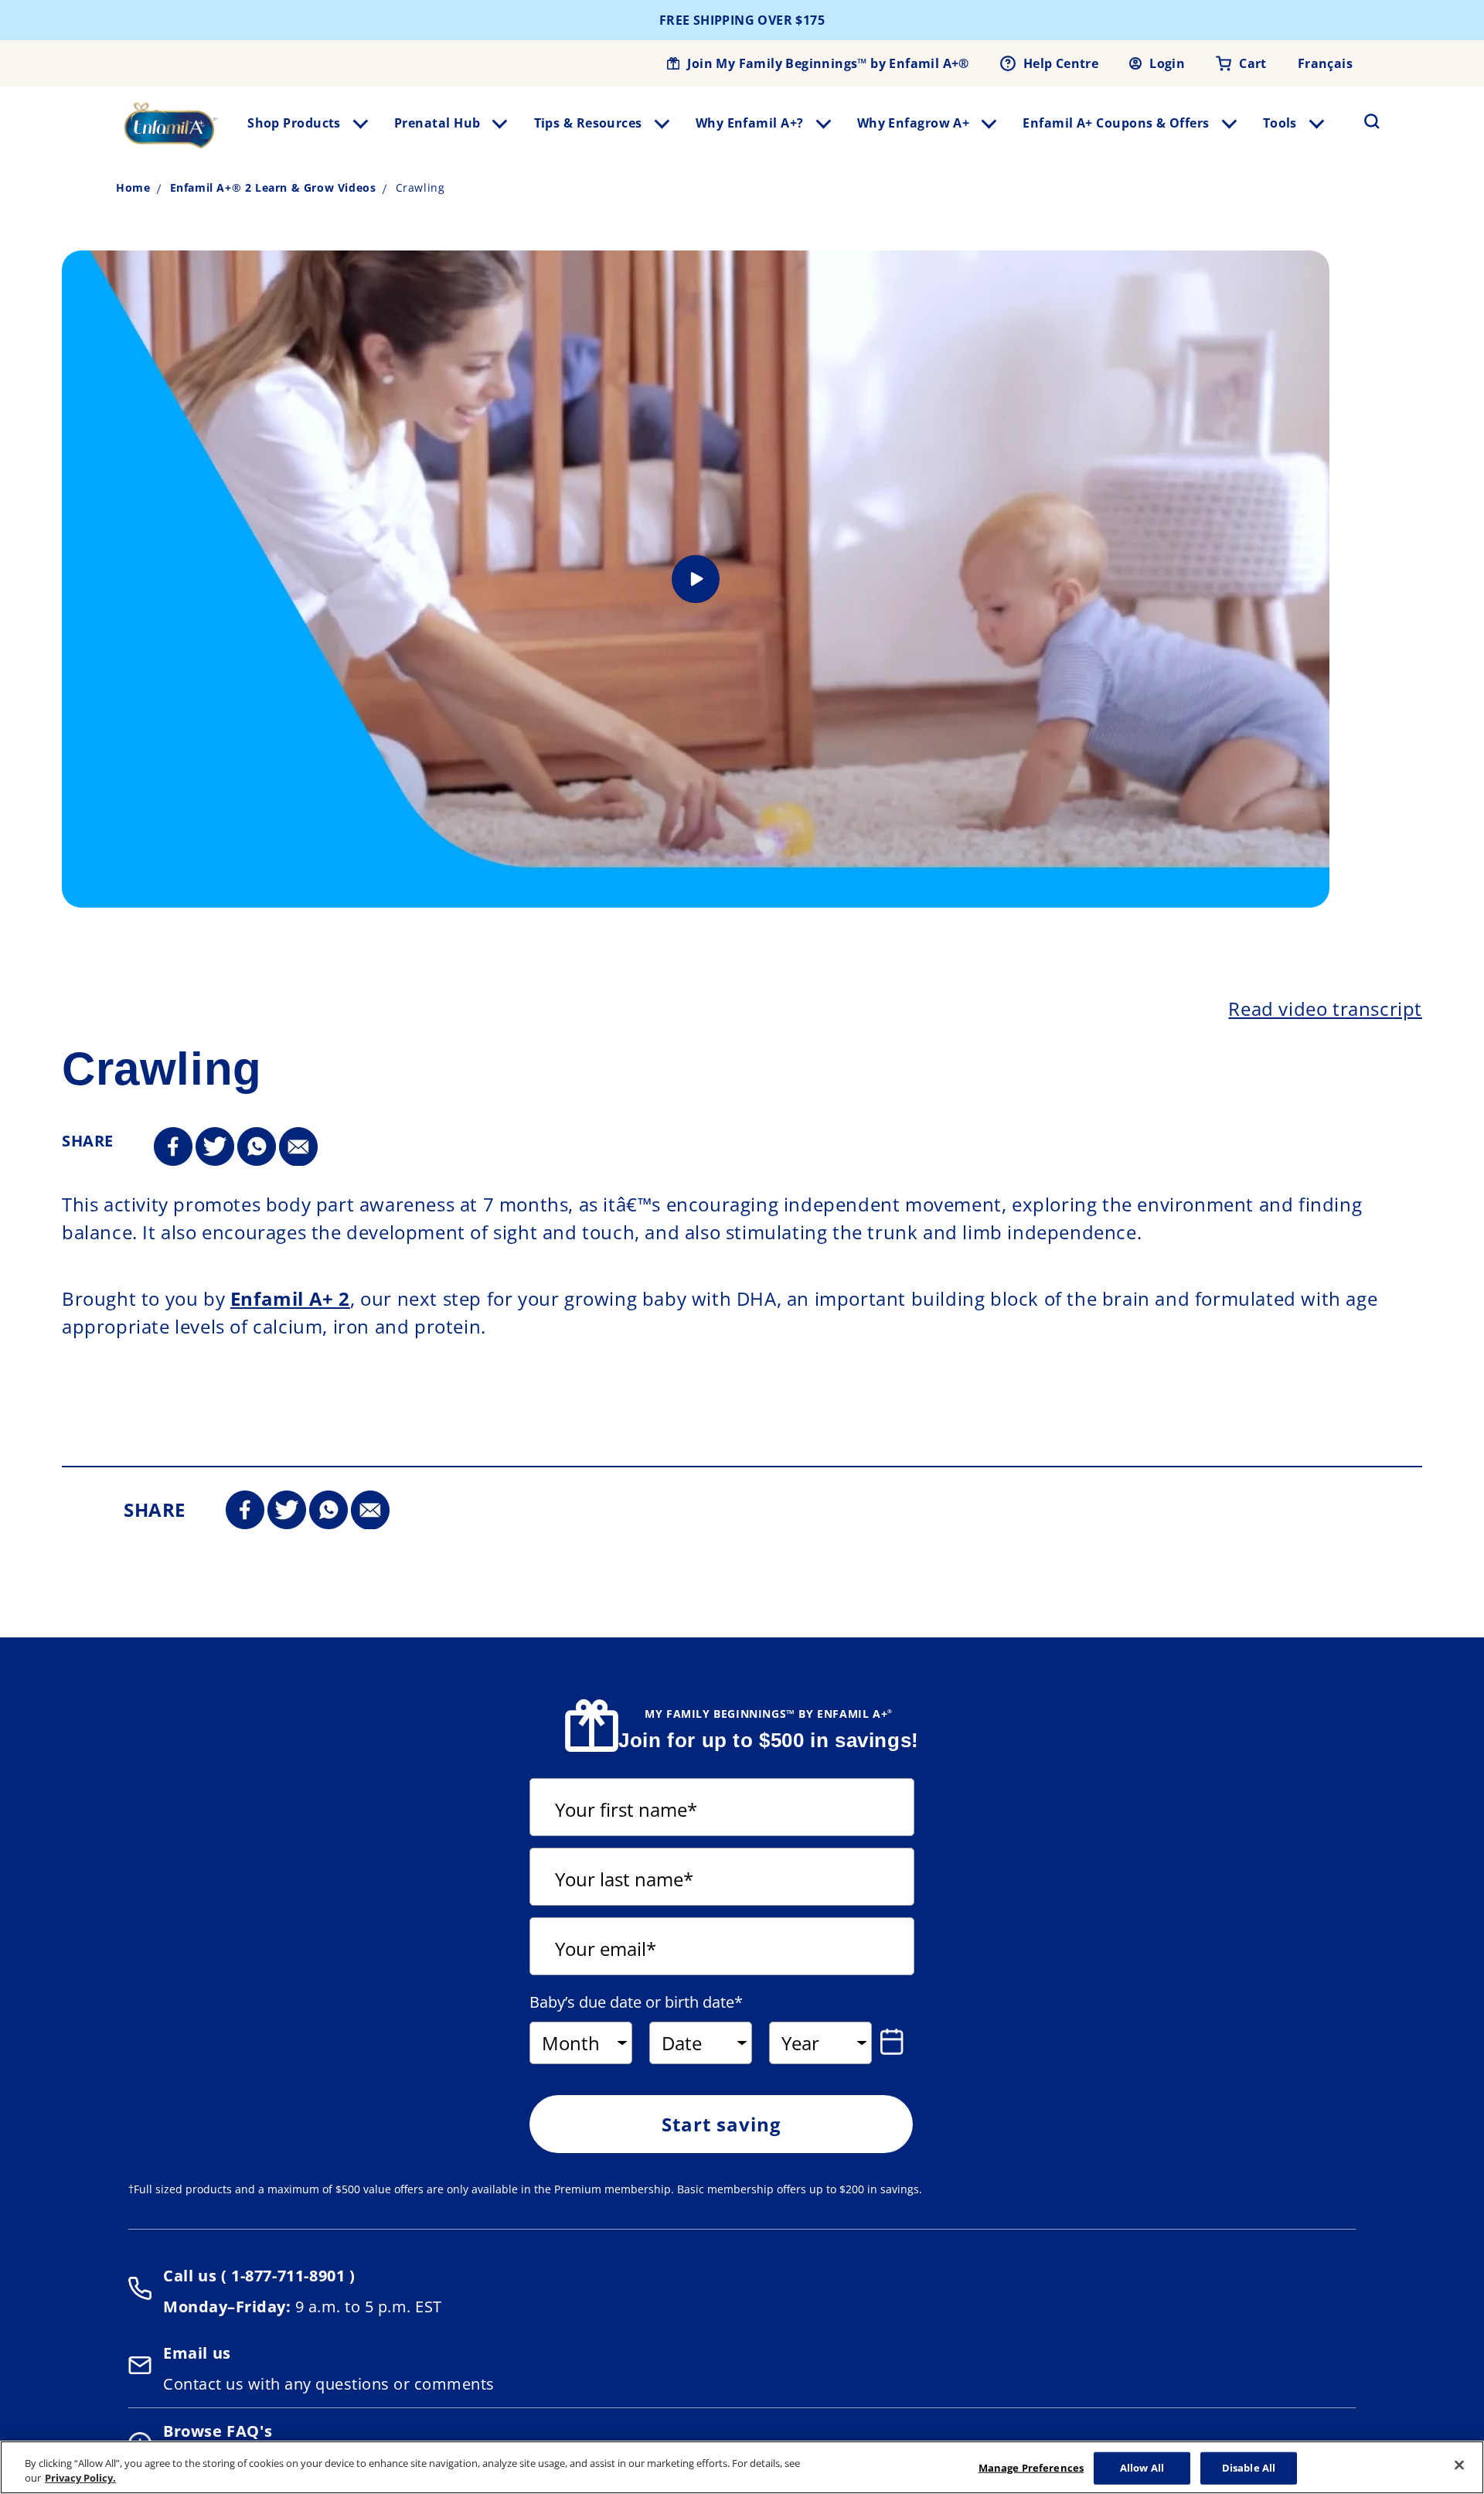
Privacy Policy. (80, 2478)
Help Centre (1061, 63)
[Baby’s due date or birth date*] (895, 2042)
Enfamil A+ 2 (290, 1298)
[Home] (171, 125)
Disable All (1249, 2468)
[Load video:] (696, 579)
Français (1325, 63)
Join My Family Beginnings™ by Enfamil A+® (828, 63)
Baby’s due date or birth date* (636, 2002)
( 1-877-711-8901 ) (286, 2276)
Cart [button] (1253, 63)
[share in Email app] (298, 1147)
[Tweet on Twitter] (215, 1147)
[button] (1363, 121)
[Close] (1459, 2465)
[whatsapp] (257, 1147)
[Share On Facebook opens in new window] (173, 1147)
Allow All (1142, 2468)
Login (1167, 63)
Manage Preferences (1031, 2468)
